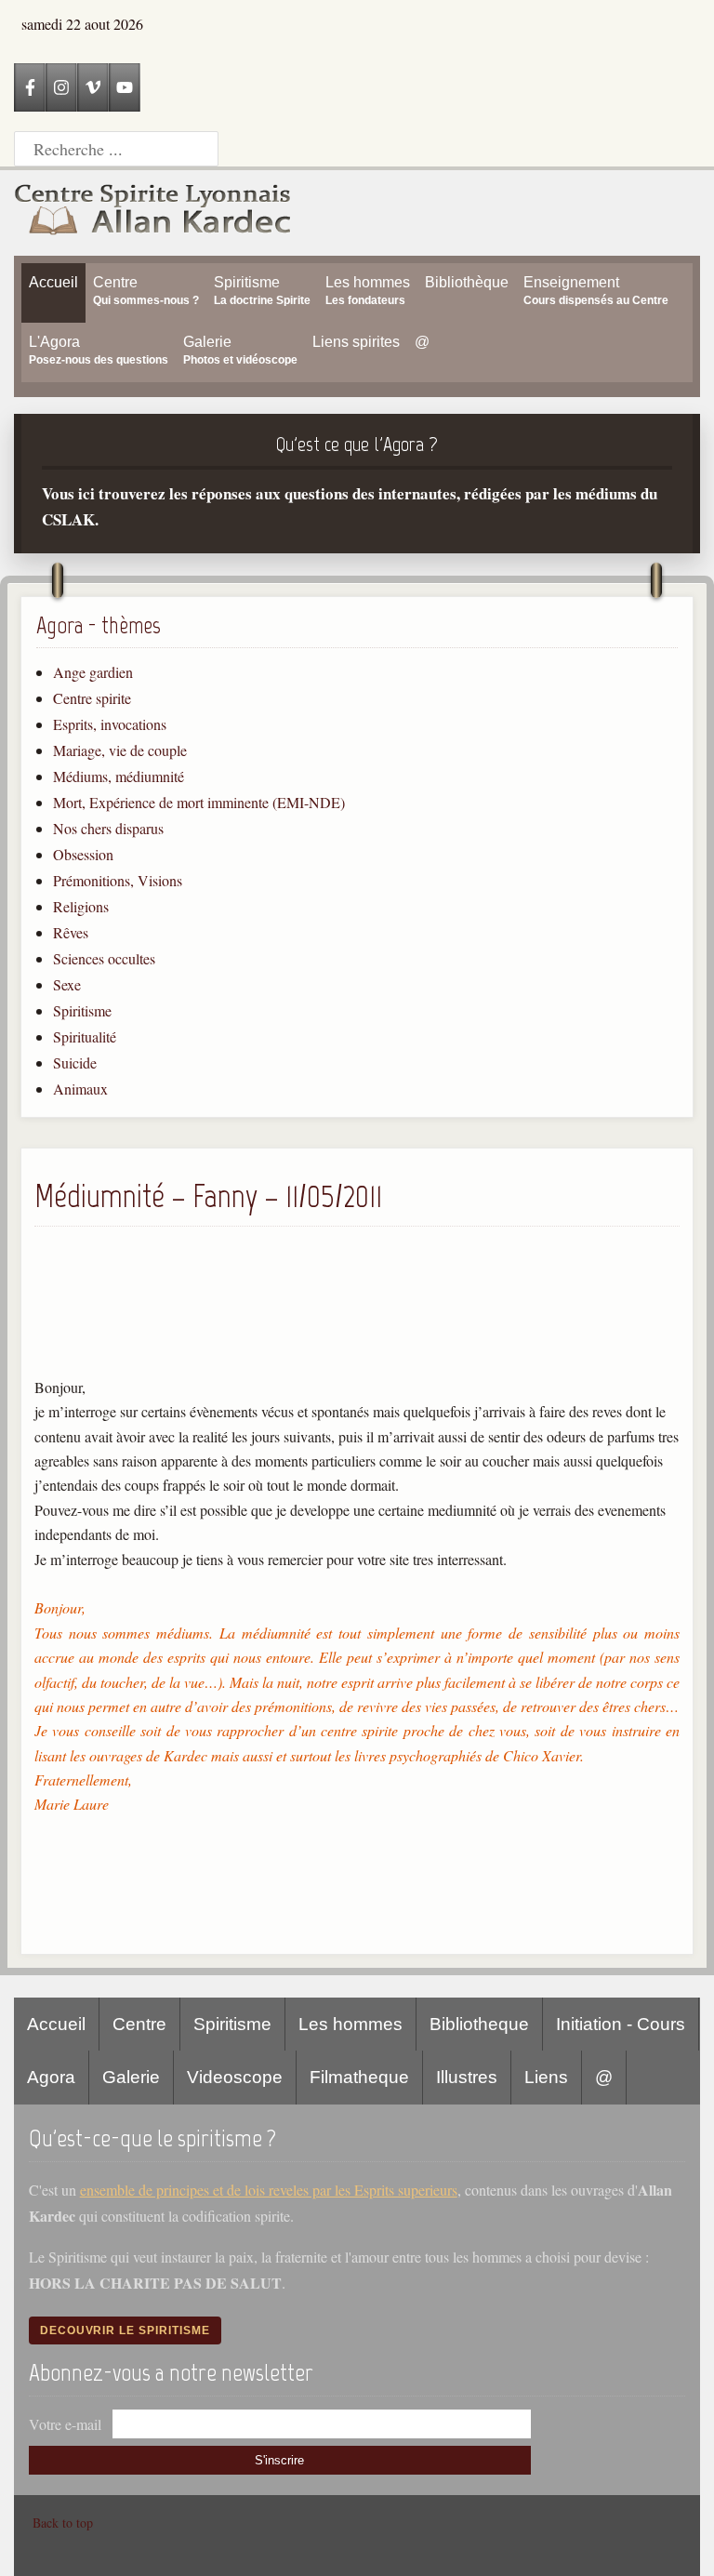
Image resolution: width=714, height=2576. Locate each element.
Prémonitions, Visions (118, 880)
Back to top (63, 2523)
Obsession (83, 854)
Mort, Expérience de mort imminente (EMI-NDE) (199, 802)
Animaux (80, 1089)
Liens (546, 2077)
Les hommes (350, 2024)
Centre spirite (92, 698)
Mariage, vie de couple (120, 750)
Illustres (467, 2077)
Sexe (67, 984)
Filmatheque (359, 2077)
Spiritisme (82, 1010)
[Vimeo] (93, 87)
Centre (139, 2024)
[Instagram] (61, 87)
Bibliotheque (479, 2024)
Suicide (75, 1062)
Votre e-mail (65, 2424)
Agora (51, 2077)
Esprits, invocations (110, 724)
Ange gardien (93, 672)
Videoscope (235, 2077)
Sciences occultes (104, 958)
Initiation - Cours (621, 2024)
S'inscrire (279, 2460)
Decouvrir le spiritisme (125, 2330)
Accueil (56, 2024)
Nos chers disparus (108, 828)
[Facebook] (30, 87)
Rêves (71, 932)
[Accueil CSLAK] (153, 213)
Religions (81, 906)
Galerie (131, 2077)
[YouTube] (125, 87)
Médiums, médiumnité (119, 776)
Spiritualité (85, 1036)
